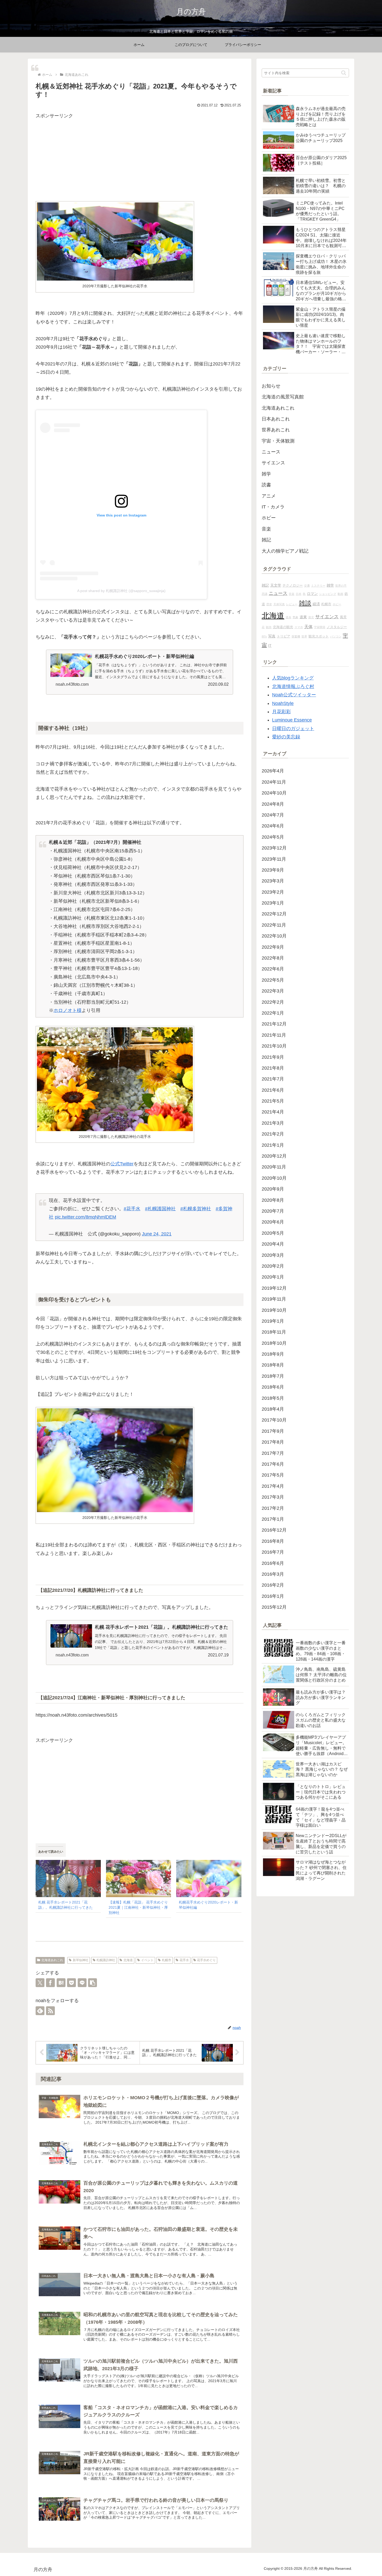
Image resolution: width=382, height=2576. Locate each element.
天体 (308, 627)
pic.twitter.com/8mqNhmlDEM (85, 1217)
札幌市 (167, 1960)
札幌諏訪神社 (106, 1960)
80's (264, 636)
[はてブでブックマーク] (61, 1983)
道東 (303, 617)
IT (270, 645)
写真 (272, 636)
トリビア (284, 636)
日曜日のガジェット (293, 729)
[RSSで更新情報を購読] (50, 2011)
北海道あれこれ (52, 1960)
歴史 (269, 604)
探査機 (296, 636)
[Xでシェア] (40, 1983)
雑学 (330, 585)
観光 (269, 627)
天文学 (276, 585)
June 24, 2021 (157, 1234)
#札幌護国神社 (160, 1209)
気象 (295, 617)
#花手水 (132, 1209)
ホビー (337, 604)
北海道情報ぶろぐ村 (293, 687)
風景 (343, 617)
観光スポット (319, 636)
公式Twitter (122, 1164)
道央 (288, 617)
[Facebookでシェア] (50, 1983)
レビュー (292, 604)
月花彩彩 (281, 712)
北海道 (128, 1960)
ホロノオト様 (68, 1010)
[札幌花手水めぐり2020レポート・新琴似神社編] (209, 1878)
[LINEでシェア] (82, 1983)
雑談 (305, 603)
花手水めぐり (206, 1960)
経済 (316, 604)
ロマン (312, 594)
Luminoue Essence (292, 720)
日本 (299, 594)
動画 (340, 594)
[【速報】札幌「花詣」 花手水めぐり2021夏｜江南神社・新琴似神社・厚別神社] (139, 1878)
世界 (304, 636)
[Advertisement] (140, 157)
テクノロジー (293, 586)
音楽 (292, 594)
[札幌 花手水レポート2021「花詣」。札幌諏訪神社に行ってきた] (68, 1878)
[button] (93, 1983)
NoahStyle (283, 703)
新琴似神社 (81, 1960)
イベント (147, 1960)
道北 (311, 617)
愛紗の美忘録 (286, 737)
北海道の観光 (283, 627)
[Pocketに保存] (71, 1983)
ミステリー (318, 586)
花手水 (184, 1960)
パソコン (336, 636)
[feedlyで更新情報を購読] (40, 2011)
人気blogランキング (293, 678)
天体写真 (279, 604)
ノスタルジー (337, 627)
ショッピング (328, 594)
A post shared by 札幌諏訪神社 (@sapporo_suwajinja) (121, 591)
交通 (307, 586)
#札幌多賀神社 (196, 1209)
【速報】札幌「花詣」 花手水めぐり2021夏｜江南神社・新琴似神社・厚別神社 (138, 1907)
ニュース (278, 593)
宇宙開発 (320, 627)
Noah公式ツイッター (294, 695)
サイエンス (327, 617)
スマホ (299, 627)
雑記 (265, 585)
